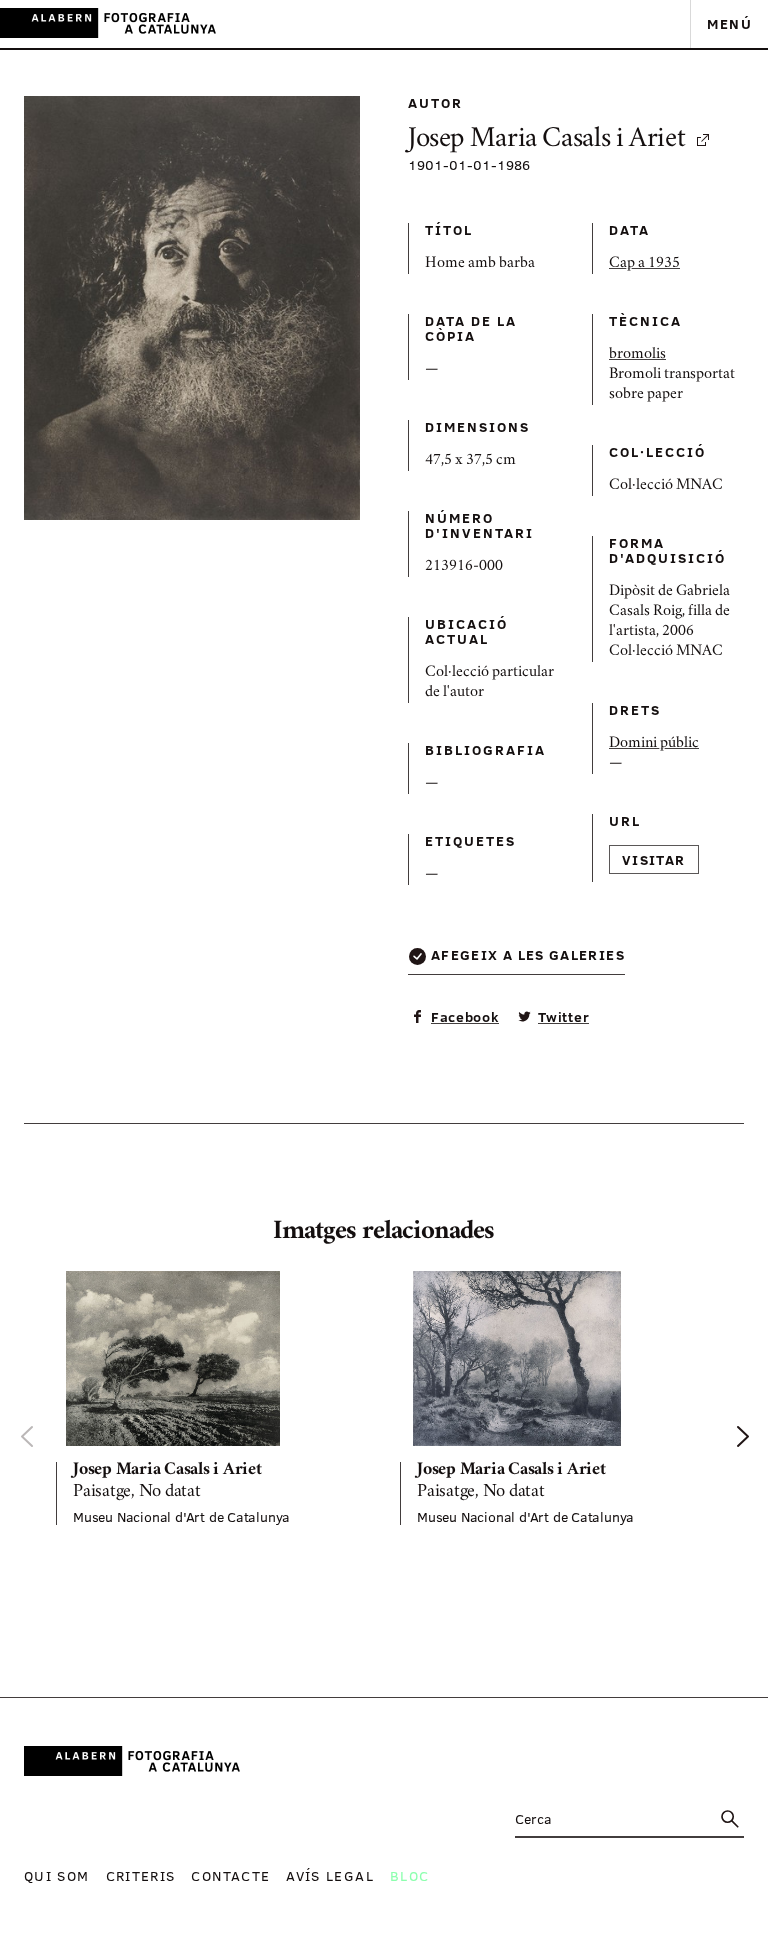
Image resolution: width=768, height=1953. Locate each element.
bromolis (637, 355)
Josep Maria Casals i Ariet (546, 140)
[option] (212, 1398)
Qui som (57, 1875)
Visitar (654, 859)
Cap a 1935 (644, 264)
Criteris (141, 1875)
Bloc (409, 1875)
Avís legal (330, 1875)
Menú (729, 23)
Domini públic (654, 744)
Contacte (230, 1875)
